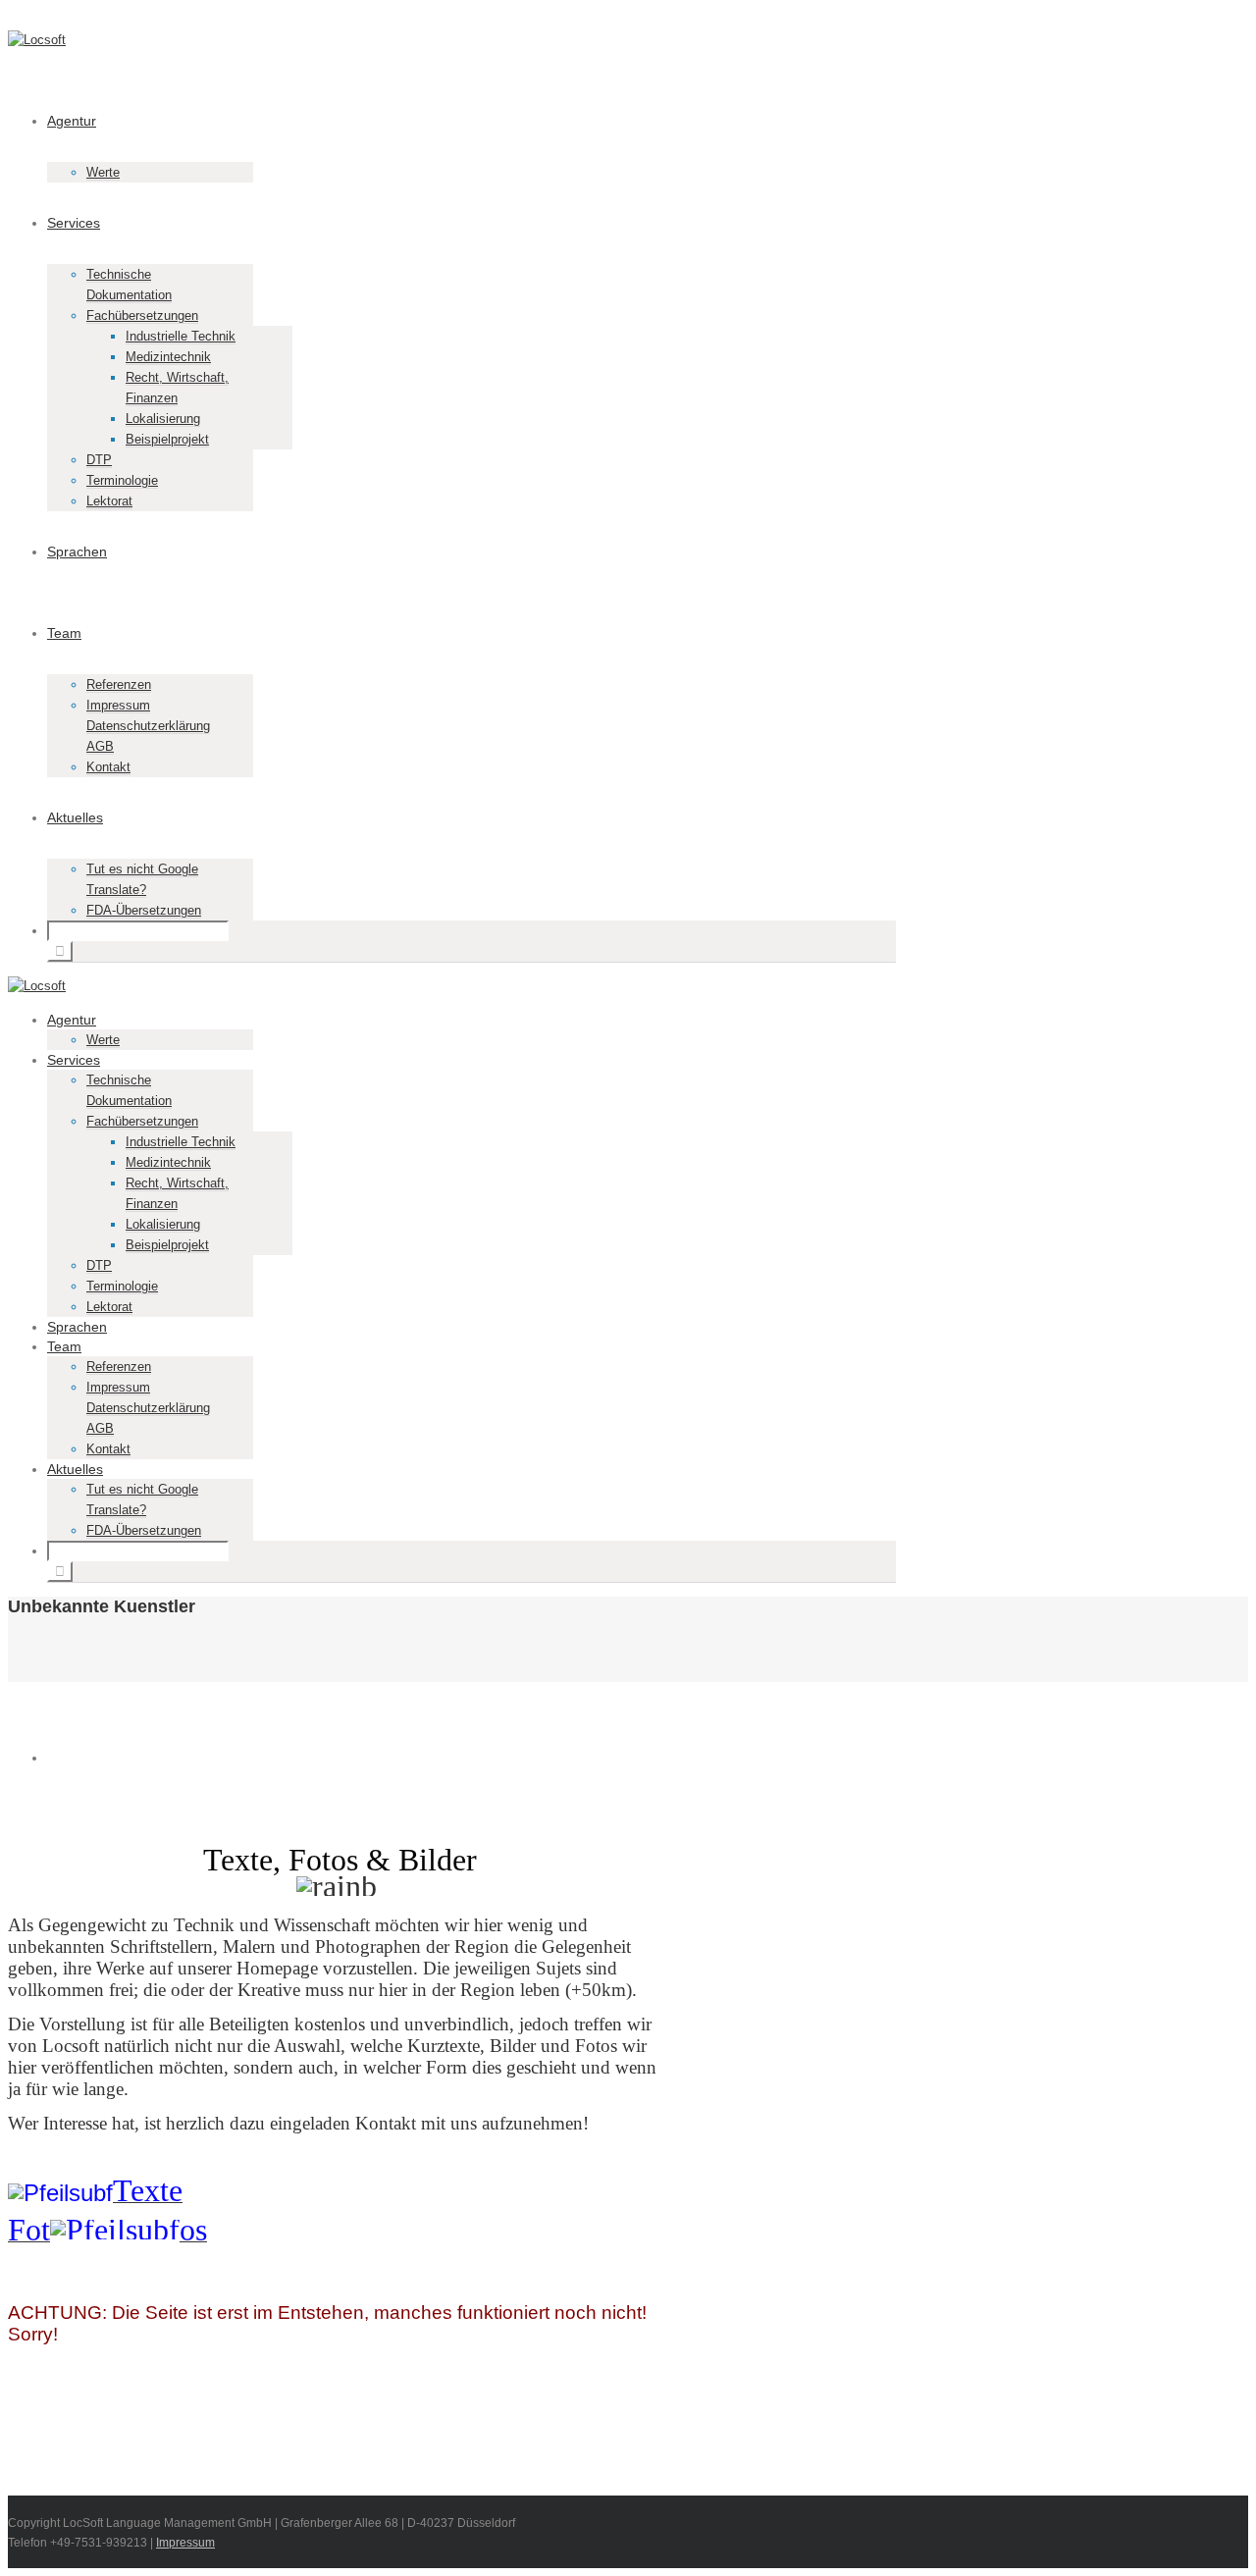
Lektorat (109, 501)
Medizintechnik (168, 357)
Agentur (72, 121)
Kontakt (108, 767)
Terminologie (122, 480)
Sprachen (77, 552)
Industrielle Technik (181, 336)
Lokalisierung (163, 419)
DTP (99, 460)
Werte (103, 172)
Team (64, 633)
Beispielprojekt (167, 439)
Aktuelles (75, 817)
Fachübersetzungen (142, 315)
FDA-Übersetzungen (144, 910)
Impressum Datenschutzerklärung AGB (148, 726)
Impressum (185, 2543)
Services (74, 223)
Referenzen (119, 684)
